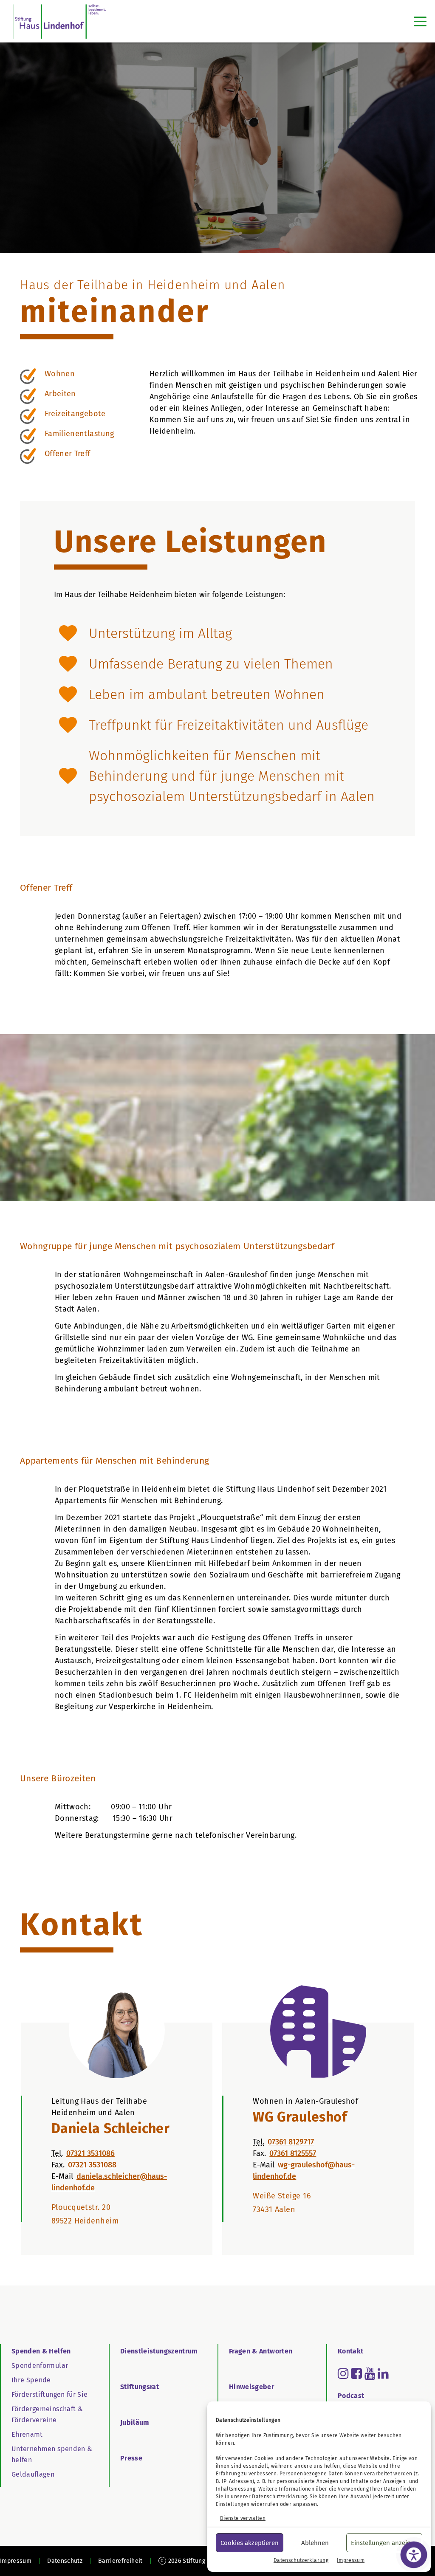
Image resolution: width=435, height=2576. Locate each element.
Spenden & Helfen (41, 2351)
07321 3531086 (90, 2153)
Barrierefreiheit (120, 2561)
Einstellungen (233, 2504)
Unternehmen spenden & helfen (52, 2454)
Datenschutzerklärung (279, 2497)
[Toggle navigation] (420, 21)
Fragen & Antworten (261, 2351)
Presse (131, 2458)
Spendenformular (40, 2366)
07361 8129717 (291, 2142)
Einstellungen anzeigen (384, 2543)
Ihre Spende (31, 2380)
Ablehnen (315, 2543)
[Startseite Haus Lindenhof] (59, 21)
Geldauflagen (33, 2474)
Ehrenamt (27, 2434)
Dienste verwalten (243, 2518)
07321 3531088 (92, 2165)
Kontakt (350, 2351)
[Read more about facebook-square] (356, 2373)
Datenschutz (65, 2561)
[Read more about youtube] (370, 2373)
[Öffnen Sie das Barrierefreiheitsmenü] (414, 2555)
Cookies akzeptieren (250, 2543)
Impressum (351, 2560)
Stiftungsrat (140, 2387)
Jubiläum (135, 2422)
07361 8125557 (293, 2153)
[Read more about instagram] (343, 2373)
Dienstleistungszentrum (159, 2351)
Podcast (351, 2396)
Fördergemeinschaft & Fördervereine (47, 2414)
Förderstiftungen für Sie (49, 2394)
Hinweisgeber (251, 2387)
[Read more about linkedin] (383, 2373)
